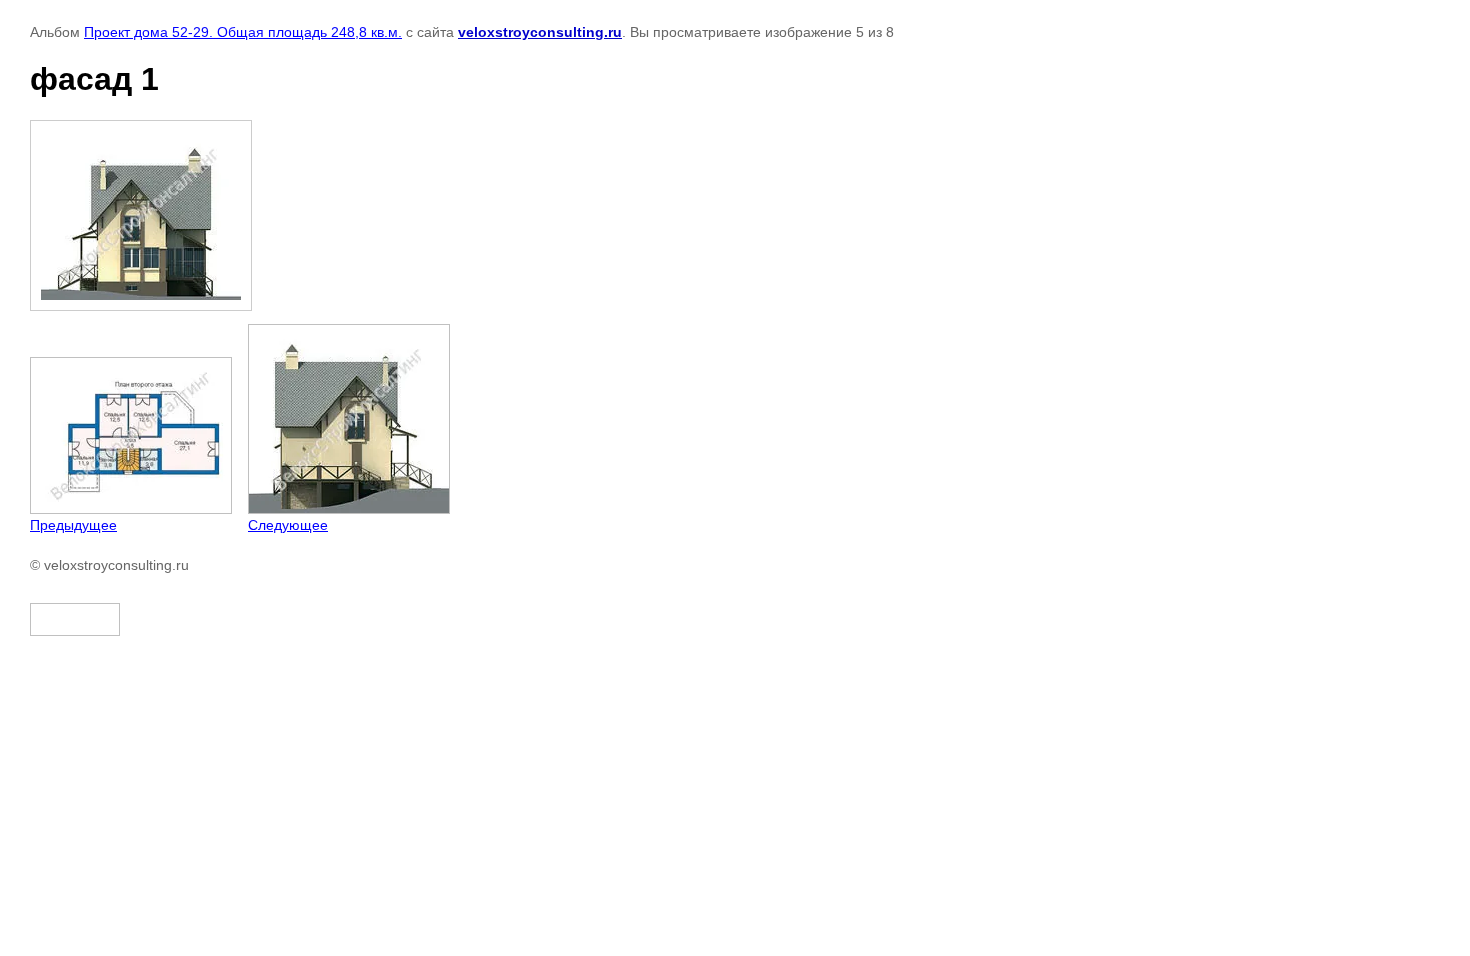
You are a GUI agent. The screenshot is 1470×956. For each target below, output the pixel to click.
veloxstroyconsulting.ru (540, 32)
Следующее (288, 525)
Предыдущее (73, 525)
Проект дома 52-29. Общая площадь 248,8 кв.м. (243, 32)
